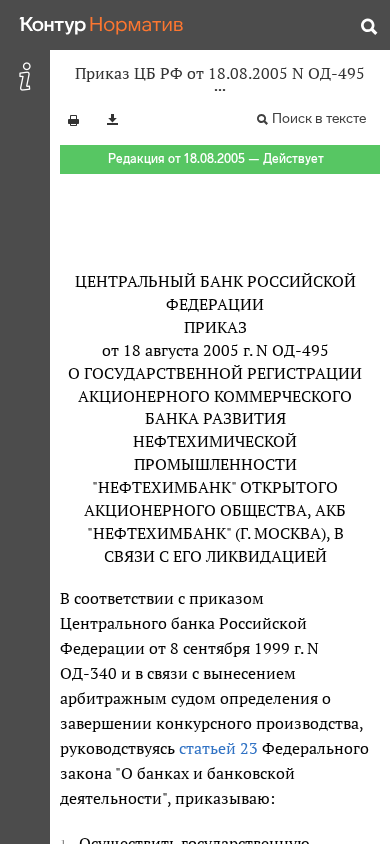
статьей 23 (218, 748)
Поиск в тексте (319, 118)
